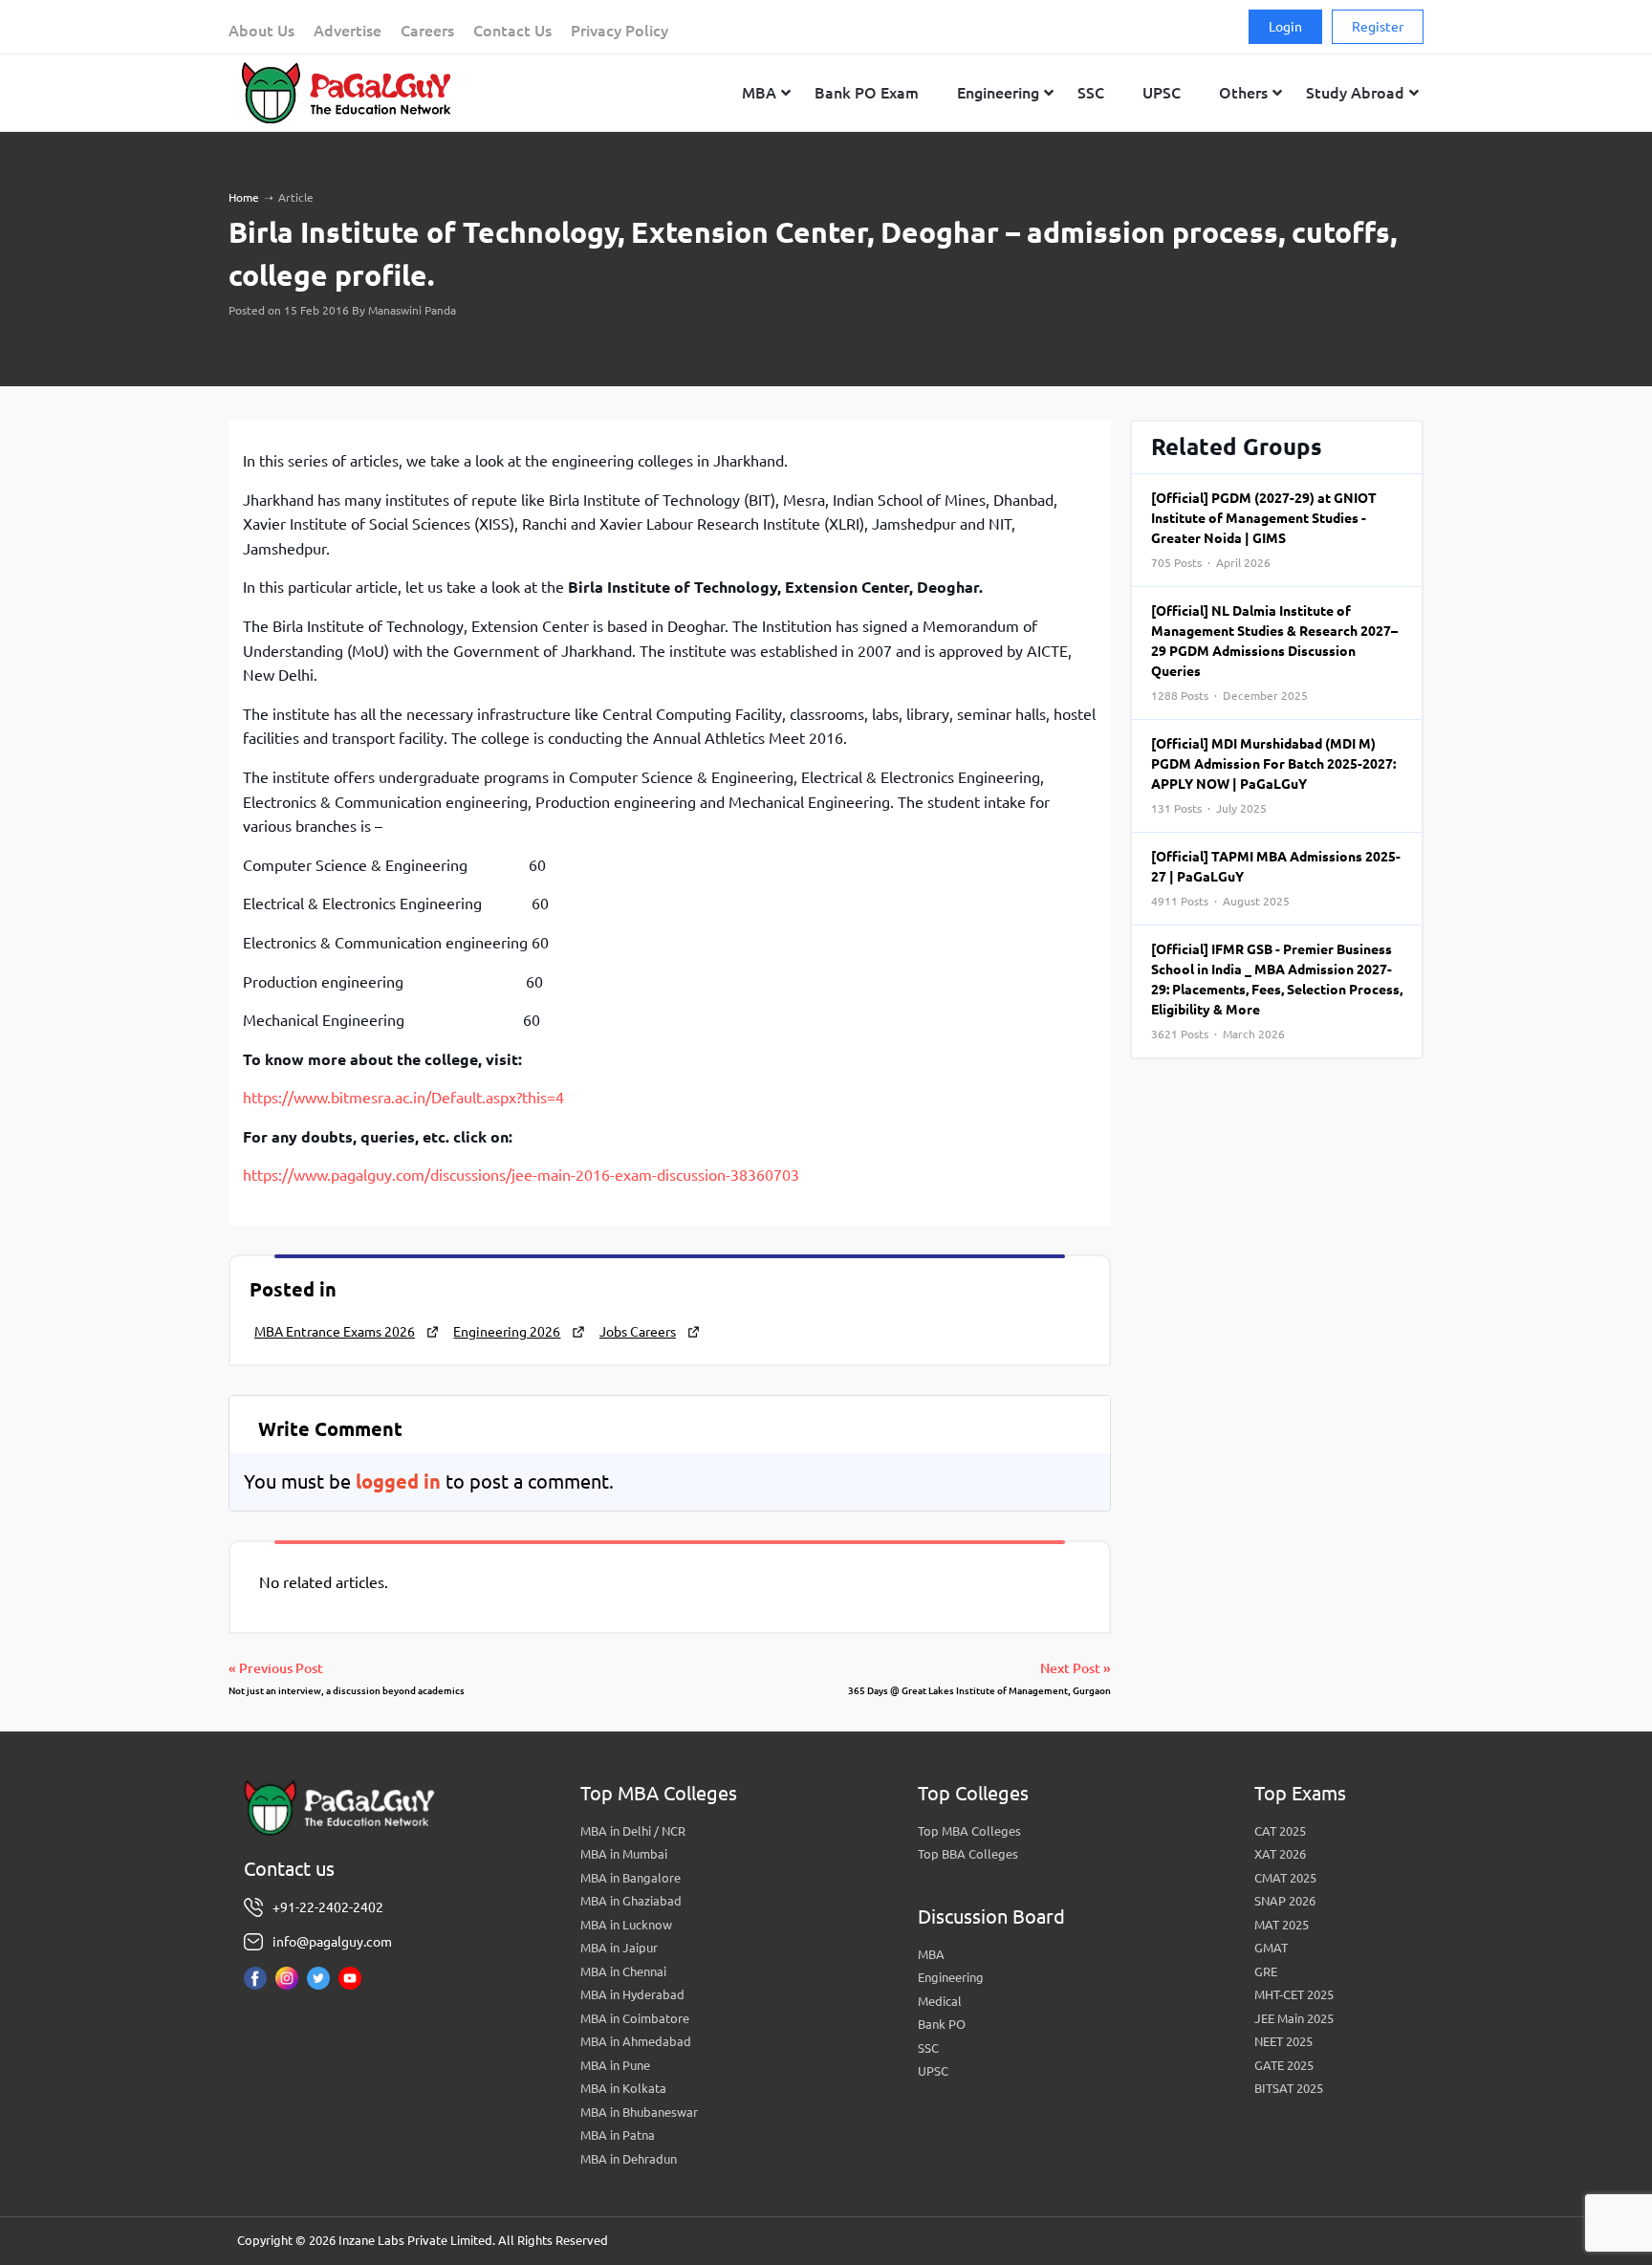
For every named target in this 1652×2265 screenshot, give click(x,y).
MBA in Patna (618, 2135)
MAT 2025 (1282, 1925)
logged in (398, 1481)
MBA (931, 1954)
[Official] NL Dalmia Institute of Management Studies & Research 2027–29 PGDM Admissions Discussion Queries (1274, 653)
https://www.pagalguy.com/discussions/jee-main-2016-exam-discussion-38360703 (521, 1175)
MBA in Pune (615, 2065)
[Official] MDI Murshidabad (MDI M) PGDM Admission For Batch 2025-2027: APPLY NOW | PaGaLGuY (1273, 775)
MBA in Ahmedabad (636, 2041)
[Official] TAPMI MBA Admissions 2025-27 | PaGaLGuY (1276, 878)
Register (1378, 27)
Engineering (951, 1977)
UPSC (933, 2071)
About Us (261, 31)
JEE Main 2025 (1294, 2018)
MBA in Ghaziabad (631, 1901)
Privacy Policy (619, 31)
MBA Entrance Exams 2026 (335, 1332)
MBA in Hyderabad (632, 1994)
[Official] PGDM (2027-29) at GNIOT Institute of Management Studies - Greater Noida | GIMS (1264, 530)
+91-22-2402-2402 (328, 1907)
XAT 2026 (1280, 1854)
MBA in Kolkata (623, 2088)
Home (244, 197)
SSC (928, 2048)
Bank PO (942, 2024)
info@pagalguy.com (332, 1942)
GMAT (1271, 1948)
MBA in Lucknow (626, 1925)
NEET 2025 (1283, 2041)
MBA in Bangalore (630, 1878)
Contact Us (512, 31)
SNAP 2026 (1285, 1901)
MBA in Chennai (623, 1971)
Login (1285, 27)
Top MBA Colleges (969, 1831)
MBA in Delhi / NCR (633, 1831)
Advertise (348, 31)
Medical (940, 2001)
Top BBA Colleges (968, 1854)
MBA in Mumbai (624, 1854)
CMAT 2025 (1285, 1878)
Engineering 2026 (507, 1332)
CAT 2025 (1280, 1831)
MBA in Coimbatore (635, 2018)
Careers (427, 31)
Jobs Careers (638, 1332)
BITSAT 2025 (1289, 2088)
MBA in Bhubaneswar (639, 2112)
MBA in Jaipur (619, 1948)
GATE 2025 (1284, 2065)
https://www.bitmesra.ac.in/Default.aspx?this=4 (403, 1098)
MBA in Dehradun (629, 2159)
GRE (1266, 1971)
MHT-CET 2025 (1294, 1994)
